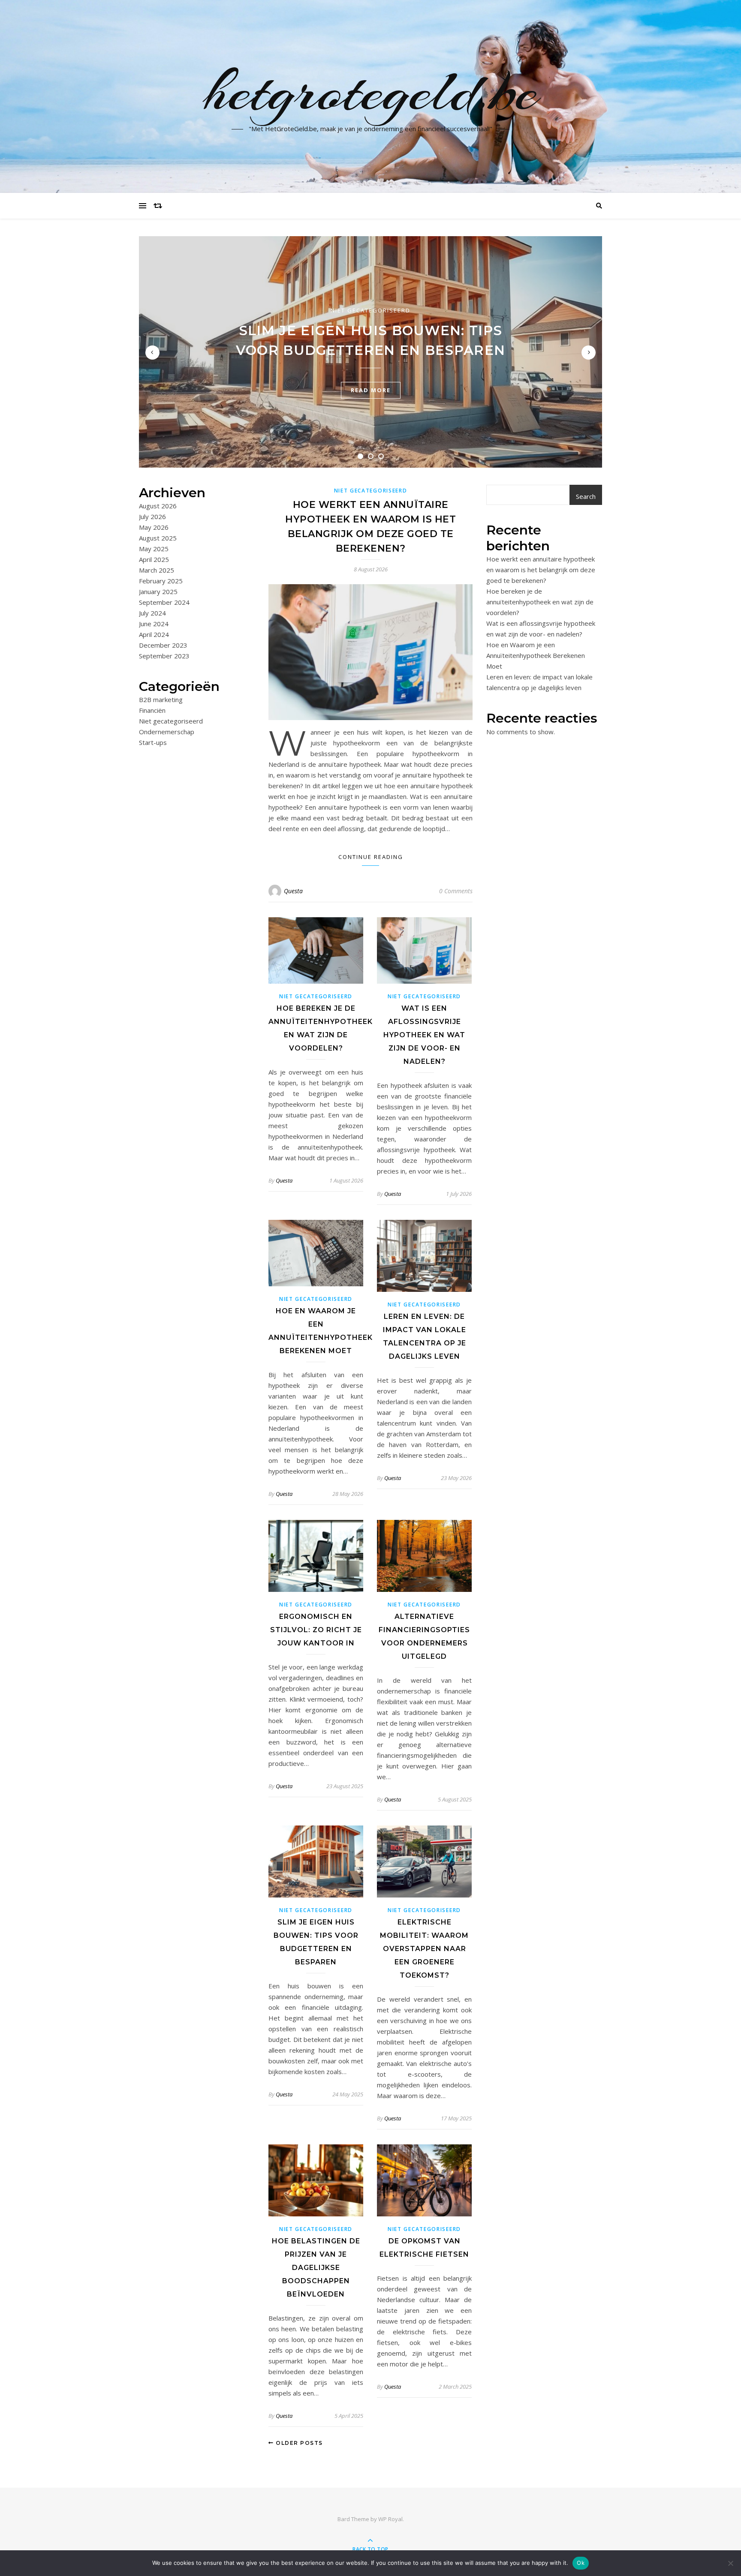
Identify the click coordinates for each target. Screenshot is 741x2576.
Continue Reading (371, 857)
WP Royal (390, 2519)
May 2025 (154, 549)
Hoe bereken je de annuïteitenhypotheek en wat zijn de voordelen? (540, 602)
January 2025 (158, 591)
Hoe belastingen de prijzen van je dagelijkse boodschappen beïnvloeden (316, 2268)
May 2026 (154, 527)
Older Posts (298, 2443)
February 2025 (161, 581)
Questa (293, 891)
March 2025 (157, 570)
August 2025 (158, 538)
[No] (730, 2563)
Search (586, 496)
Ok (581, 2563)
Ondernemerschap (167, 732)
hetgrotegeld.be (371, 91)
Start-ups (153, 742)
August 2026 (158, 506)
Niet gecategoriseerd (370, 310)
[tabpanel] (370, 352)
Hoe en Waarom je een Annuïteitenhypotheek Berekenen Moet (536, 655)
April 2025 (154, 559)
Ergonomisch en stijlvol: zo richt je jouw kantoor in (316, 1630)
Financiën (152, 710)
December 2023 (163, 645)
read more (371, 390)
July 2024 (152, 613)
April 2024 (154, 634)
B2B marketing (161, 700)
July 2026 (152, 516)
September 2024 (164, 602)
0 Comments (456, 891)
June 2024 (154, 624)
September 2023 (164, 656)
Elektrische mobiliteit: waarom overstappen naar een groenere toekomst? (424, 1949)
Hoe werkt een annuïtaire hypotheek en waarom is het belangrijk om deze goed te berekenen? (541, 570)
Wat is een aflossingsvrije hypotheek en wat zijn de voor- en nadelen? (424, 1035)
